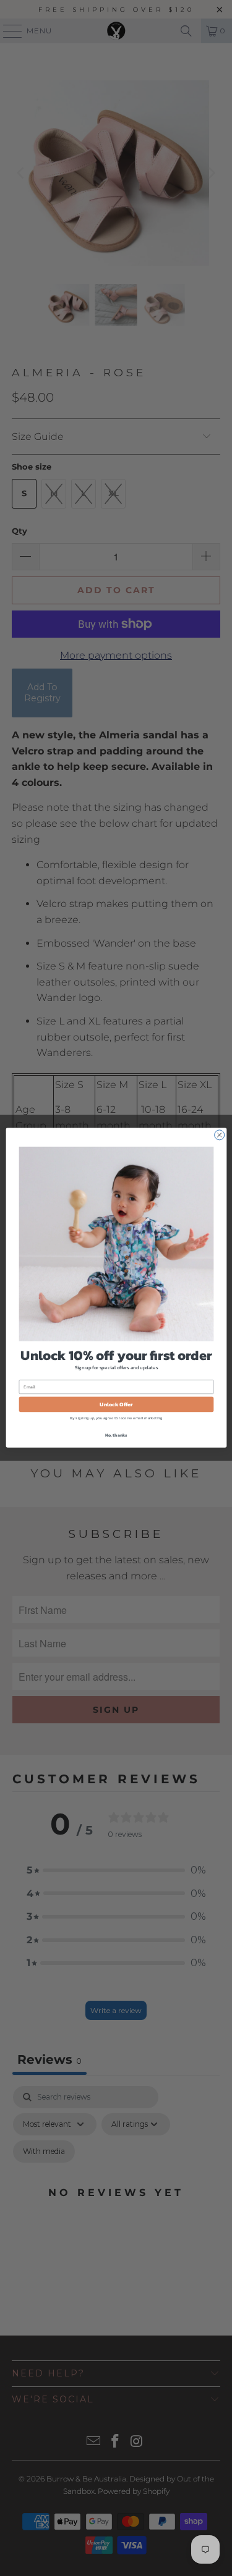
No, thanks (116, 1436)
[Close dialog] (219, 1135)
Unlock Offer (116, 1404)
